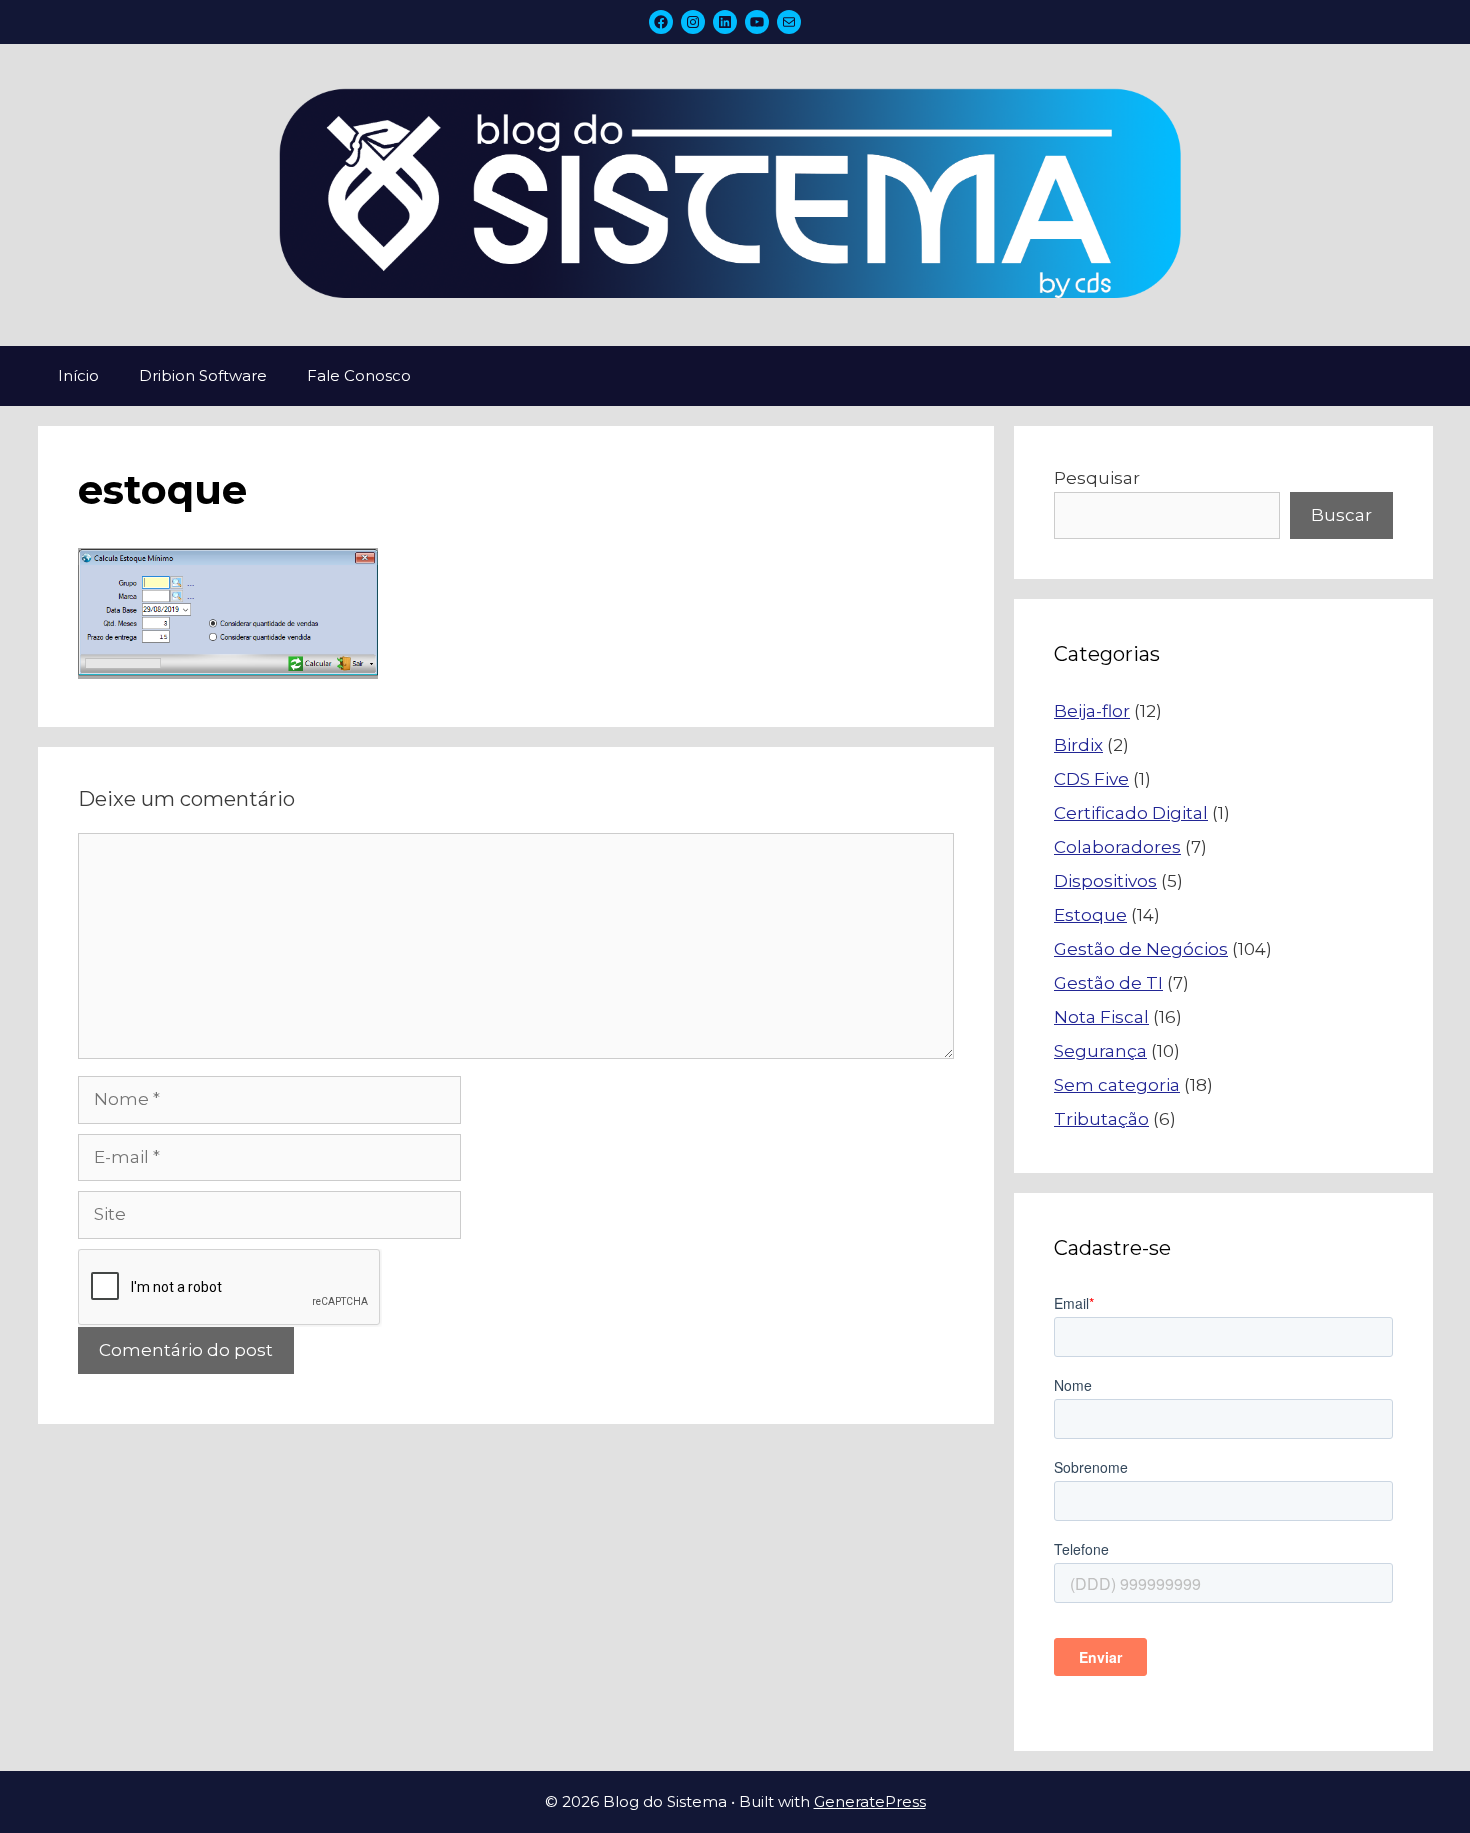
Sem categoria (1117, 1085)
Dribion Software (203, 375)
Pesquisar (1097, 478)
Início (78, 375)
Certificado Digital (1131, 813)
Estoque (1090, 915)
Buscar (1341, 515)
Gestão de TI (1108, 983)
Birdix (1078, 745)
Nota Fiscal (1101, 1017)
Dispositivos (1105, 881)
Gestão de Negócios (1141, 949)
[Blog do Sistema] (735, 194)
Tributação (1101, 1119)
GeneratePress (870, 1801)
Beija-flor (1092, 711)
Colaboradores (1117, 847)
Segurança (1100, 1051)
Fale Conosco (359, 375)
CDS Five (1091, 779)
